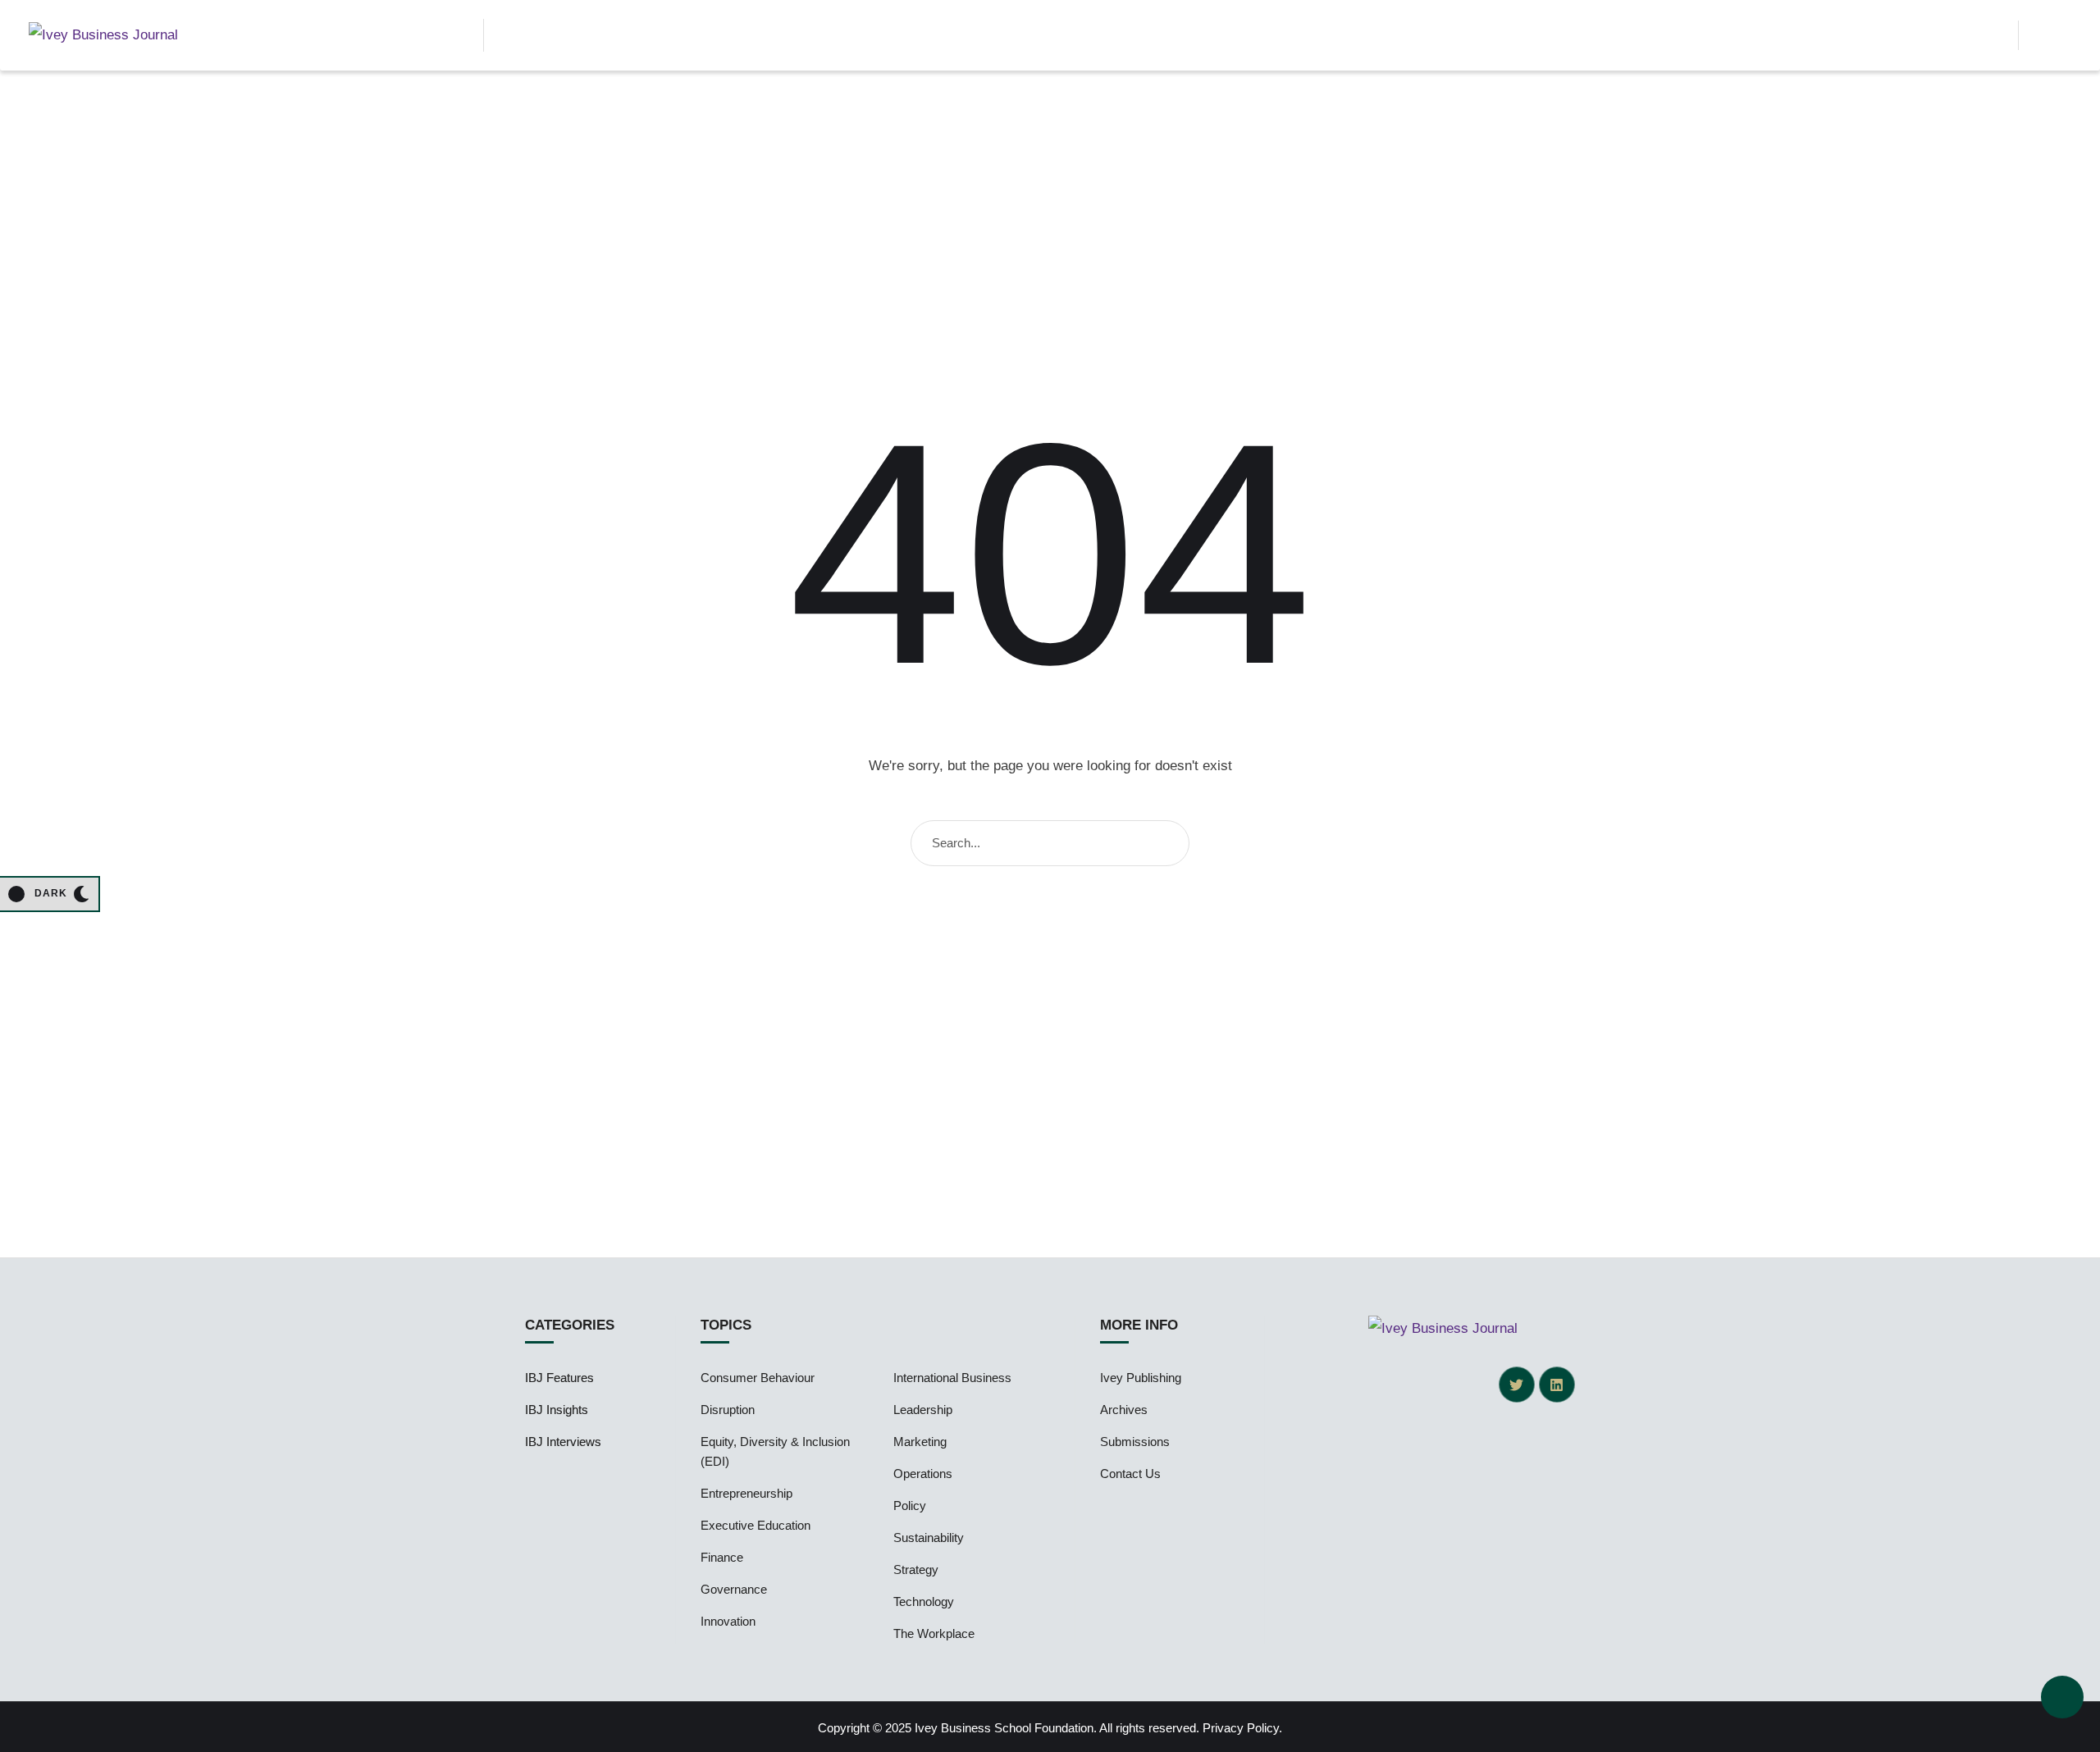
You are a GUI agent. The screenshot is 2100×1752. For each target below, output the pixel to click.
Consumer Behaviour (758, 1378)
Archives (1124, 1410)
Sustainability (929, 1538)
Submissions (1135, 1442)
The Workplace (934, 1633)
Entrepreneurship (746, 1493)
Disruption (728, 1410)
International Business (952, 1378)
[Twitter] (1517, 1385)
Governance (734, 1589)
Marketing (920, 1442)
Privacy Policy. (1242, 1728)
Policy (910, 1506)
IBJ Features (559, 1378)
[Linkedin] (1557, 1385)
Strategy (916, 1569)
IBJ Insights (557, 1410)
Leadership (923, 1410)
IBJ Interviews (563, 1442)
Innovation (728, 1621)
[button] (1992, 35)
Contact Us (1130, 1474)
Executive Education (756, 1525)
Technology (924, 1601)
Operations (923, 1474)
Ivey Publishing (1141, 1378)
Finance (722, 1557)
